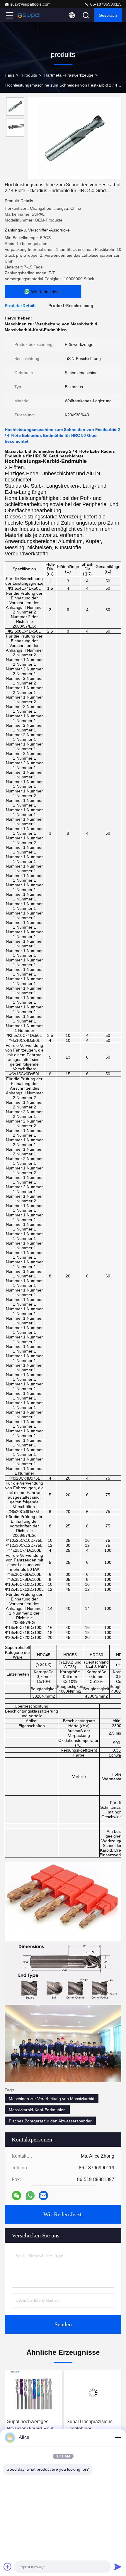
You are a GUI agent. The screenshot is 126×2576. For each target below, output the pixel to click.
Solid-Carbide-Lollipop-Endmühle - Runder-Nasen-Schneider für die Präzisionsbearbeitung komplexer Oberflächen (92, 2426)
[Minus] (118, 2438)
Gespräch (108, 15)
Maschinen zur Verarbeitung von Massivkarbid (52, 2099)
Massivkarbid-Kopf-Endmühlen (37, 2110)
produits (29, 75)
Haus (10, 75)
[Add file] (8, 2567)
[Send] (118, 2567)
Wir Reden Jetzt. (63, 2214)
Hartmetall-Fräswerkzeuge (69, 75)
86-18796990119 (105, 4)
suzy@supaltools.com (30, 4)
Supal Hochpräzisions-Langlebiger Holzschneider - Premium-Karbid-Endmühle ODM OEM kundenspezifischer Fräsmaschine (31, 2426)
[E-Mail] (43, 2195)
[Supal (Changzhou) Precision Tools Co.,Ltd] (29, 15)
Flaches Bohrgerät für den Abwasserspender (50, 2121)
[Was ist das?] (30, 2196)
